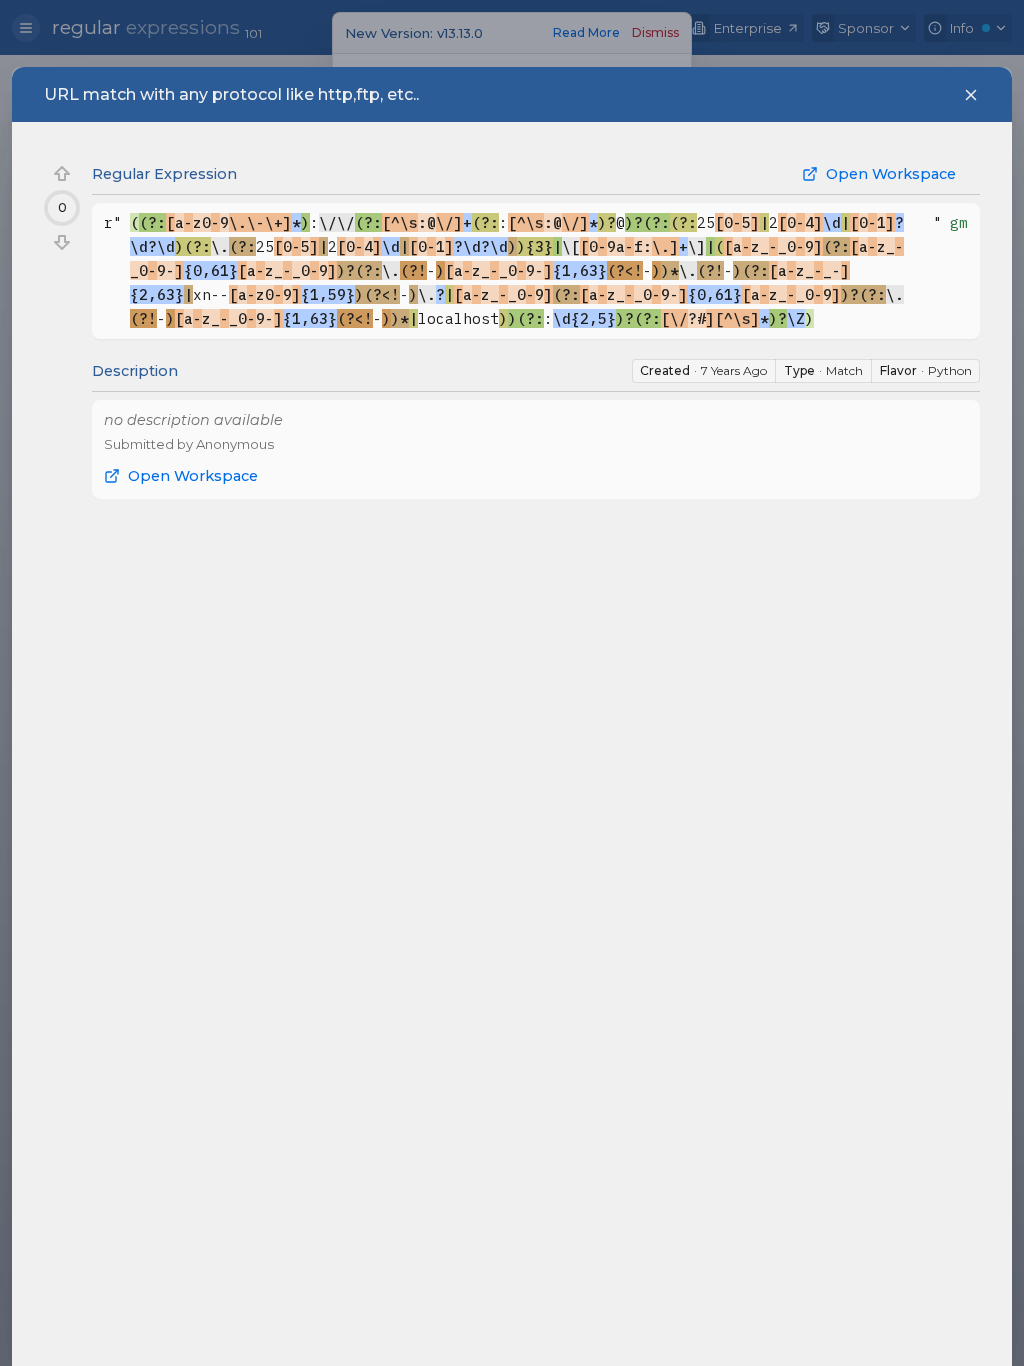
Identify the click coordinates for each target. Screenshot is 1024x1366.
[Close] (971, 95)
